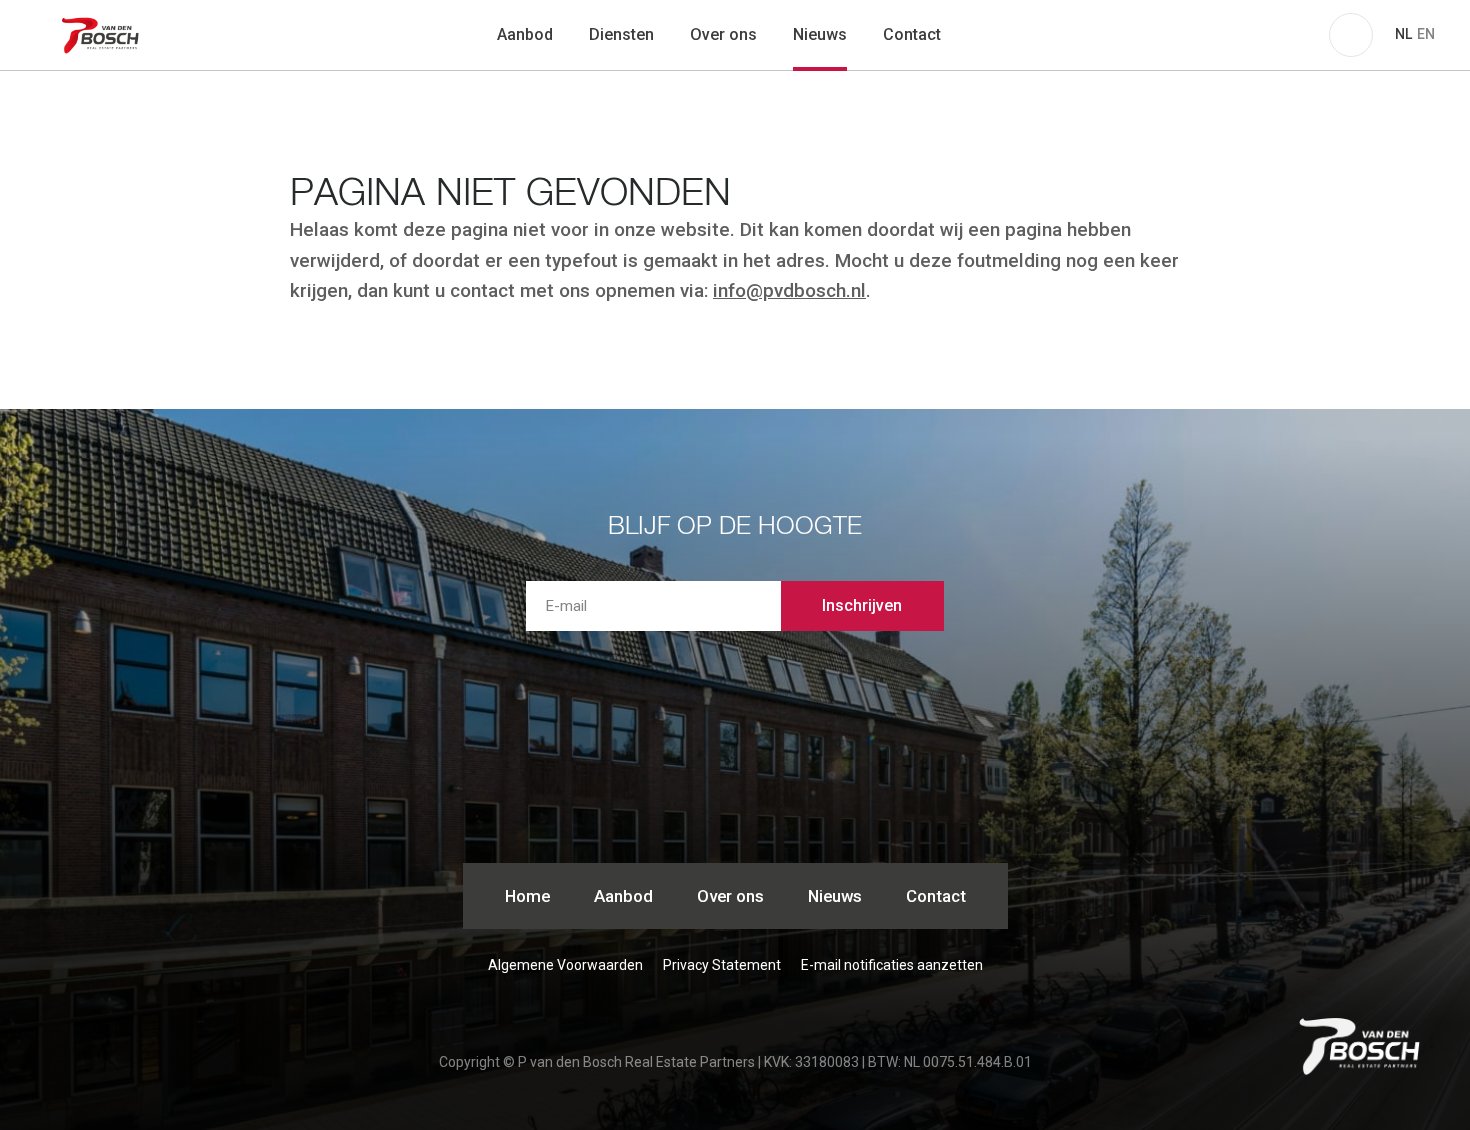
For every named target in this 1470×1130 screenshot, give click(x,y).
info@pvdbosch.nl (789, 290)
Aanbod (525, 34)
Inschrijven (862, 605)
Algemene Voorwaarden (565, 965)
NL (1403, 34)
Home (527, 896)
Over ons (723, 34)
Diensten (621, 34)
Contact (912, 34)
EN (1426, 34)
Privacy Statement (722, 965)
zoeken (985, 35)
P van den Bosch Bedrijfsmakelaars (102, 35)
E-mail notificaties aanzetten (892, 965)
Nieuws (820, 34)
